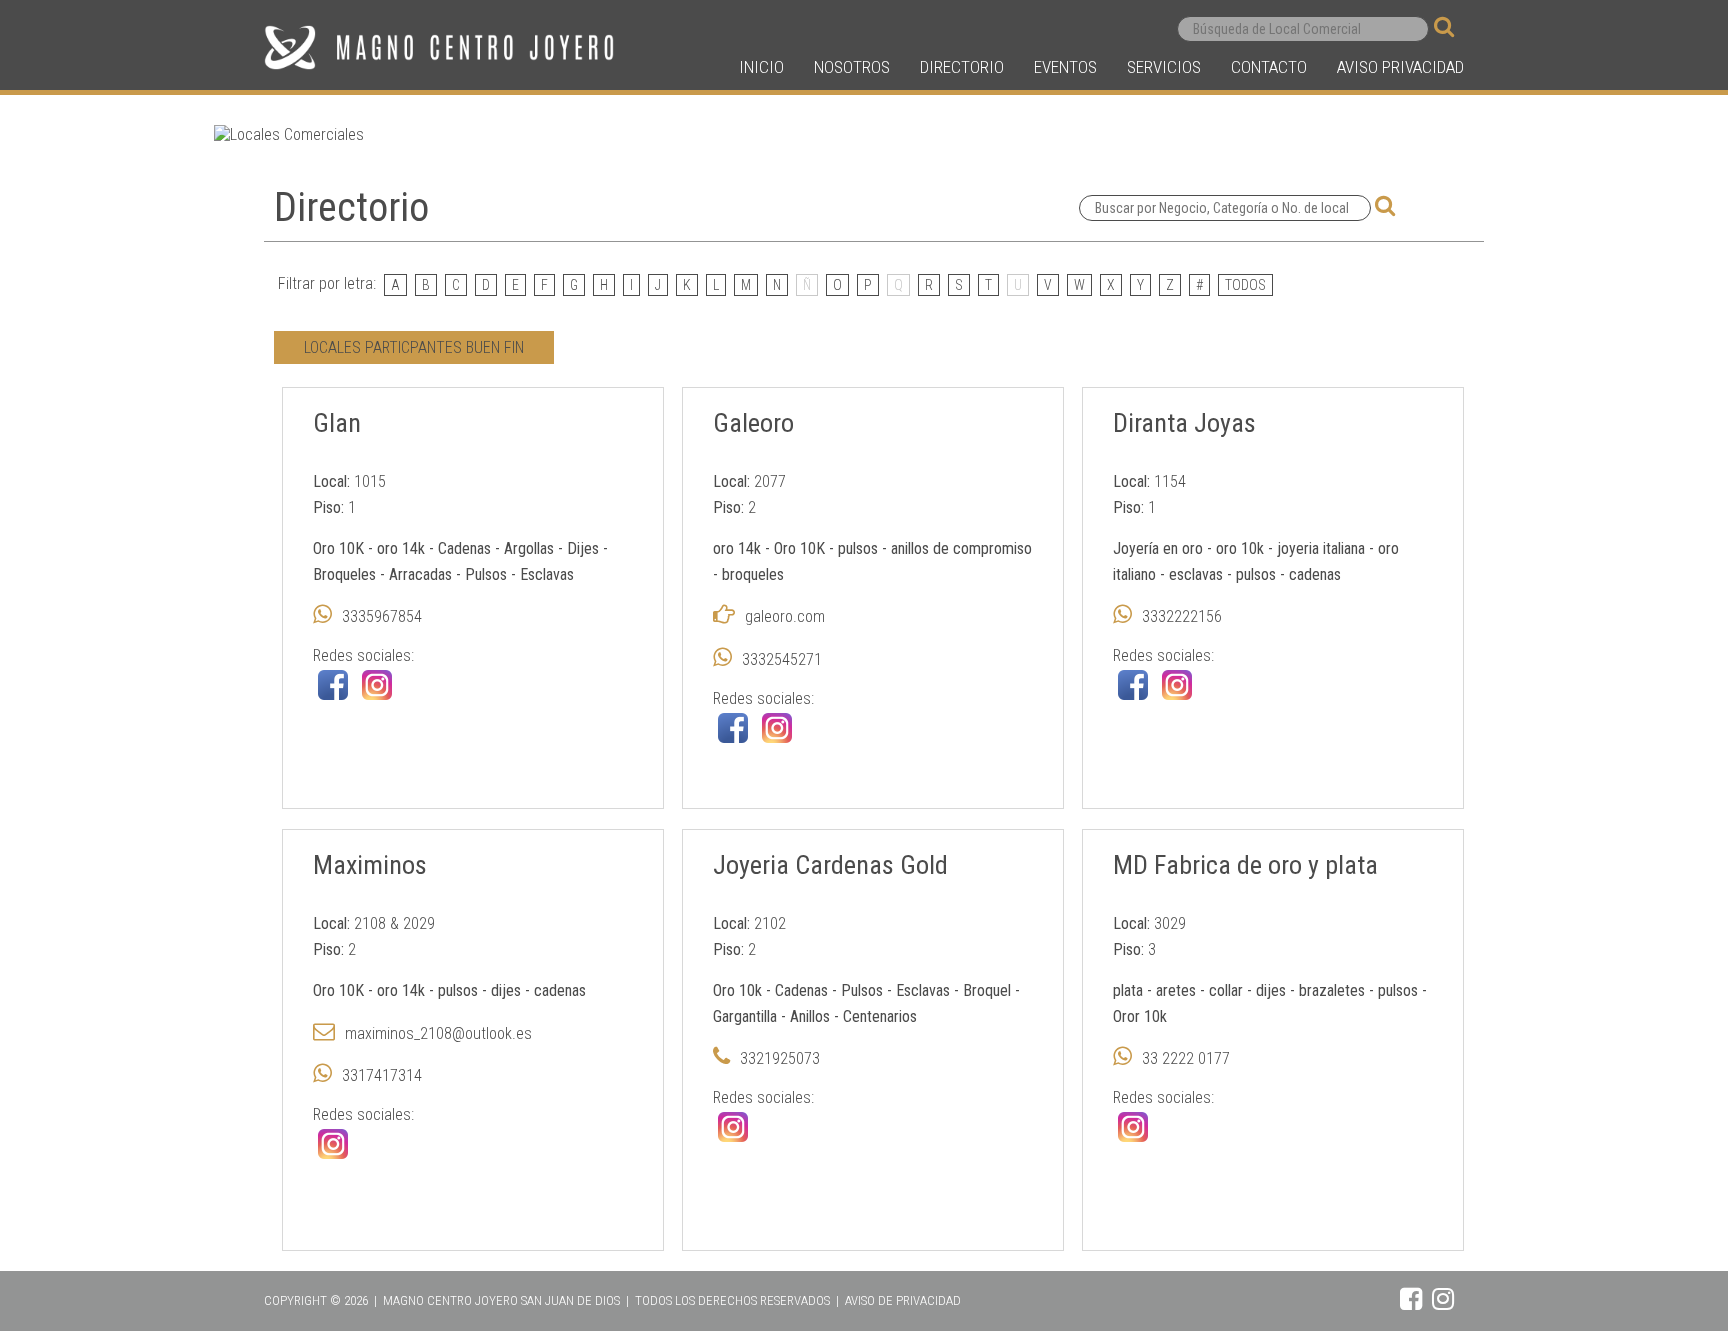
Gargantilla (745, 1016)
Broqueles (344, 574)
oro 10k (1242, 548)
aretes (1176, 990)
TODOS (1245, 285)
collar (1226, 990)
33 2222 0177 (1186, 1058)
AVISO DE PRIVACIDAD (903, 1300)
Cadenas (464, 548)
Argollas (529, 548)
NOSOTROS (852, 67)
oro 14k (401, 548)
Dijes (583, 548)
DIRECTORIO (962, 67)
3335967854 (382, 616)
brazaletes (1334, 990)
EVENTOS (1065, 67)
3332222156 (1182, 616)
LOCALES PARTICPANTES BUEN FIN (414, 347)
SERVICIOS (1164, 67)
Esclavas (547, 574)
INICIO (761, 67)
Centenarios (880, 1016)
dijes (506, 990)
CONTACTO (1269, 67)
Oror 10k (1140, 1016)
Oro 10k (737, 990)
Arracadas (420, 574)
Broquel (987, 990)
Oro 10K (338, 548)
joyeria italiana (1323, 548)
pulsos (858, 548)
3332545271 (782, 659)
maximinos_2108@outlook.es (438, 1033)
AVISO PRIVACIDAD (1400, 67)
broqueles (753, 574)
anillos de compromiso (961, 548)
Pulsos (486, 574)
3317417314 (382, 1075)
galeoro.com (785, 616)
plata (1128, 990)
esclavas (1198, 574)
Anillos (810, 1016)
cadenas (1315, 574)
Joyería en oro (1158, 548)
